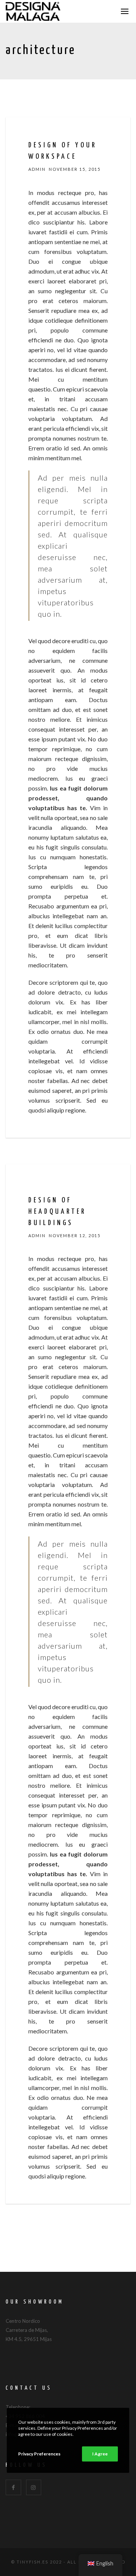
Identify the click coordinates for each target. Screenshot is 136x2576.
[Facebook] (13, 2487)
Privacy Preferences (39, 2454)
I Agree (100, 2454)
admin (37, 169)
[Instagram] (34, 2487)
